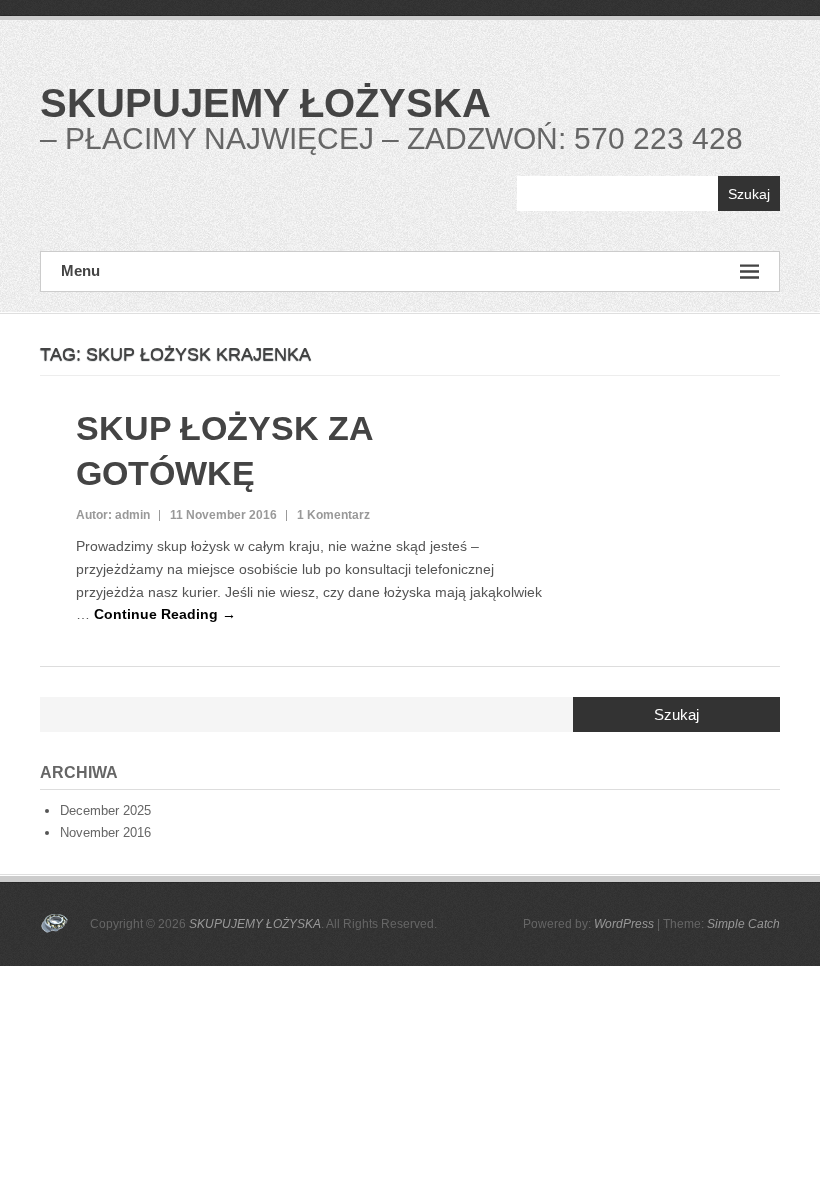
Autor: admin (113, 515)
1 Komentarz (333, 515)
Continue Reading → (165, 614)
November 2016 (105, 832)
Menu (80, 270)
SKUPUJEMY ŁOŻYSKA (265, 103)
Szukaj (749, 194)
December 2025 (105, 810)
